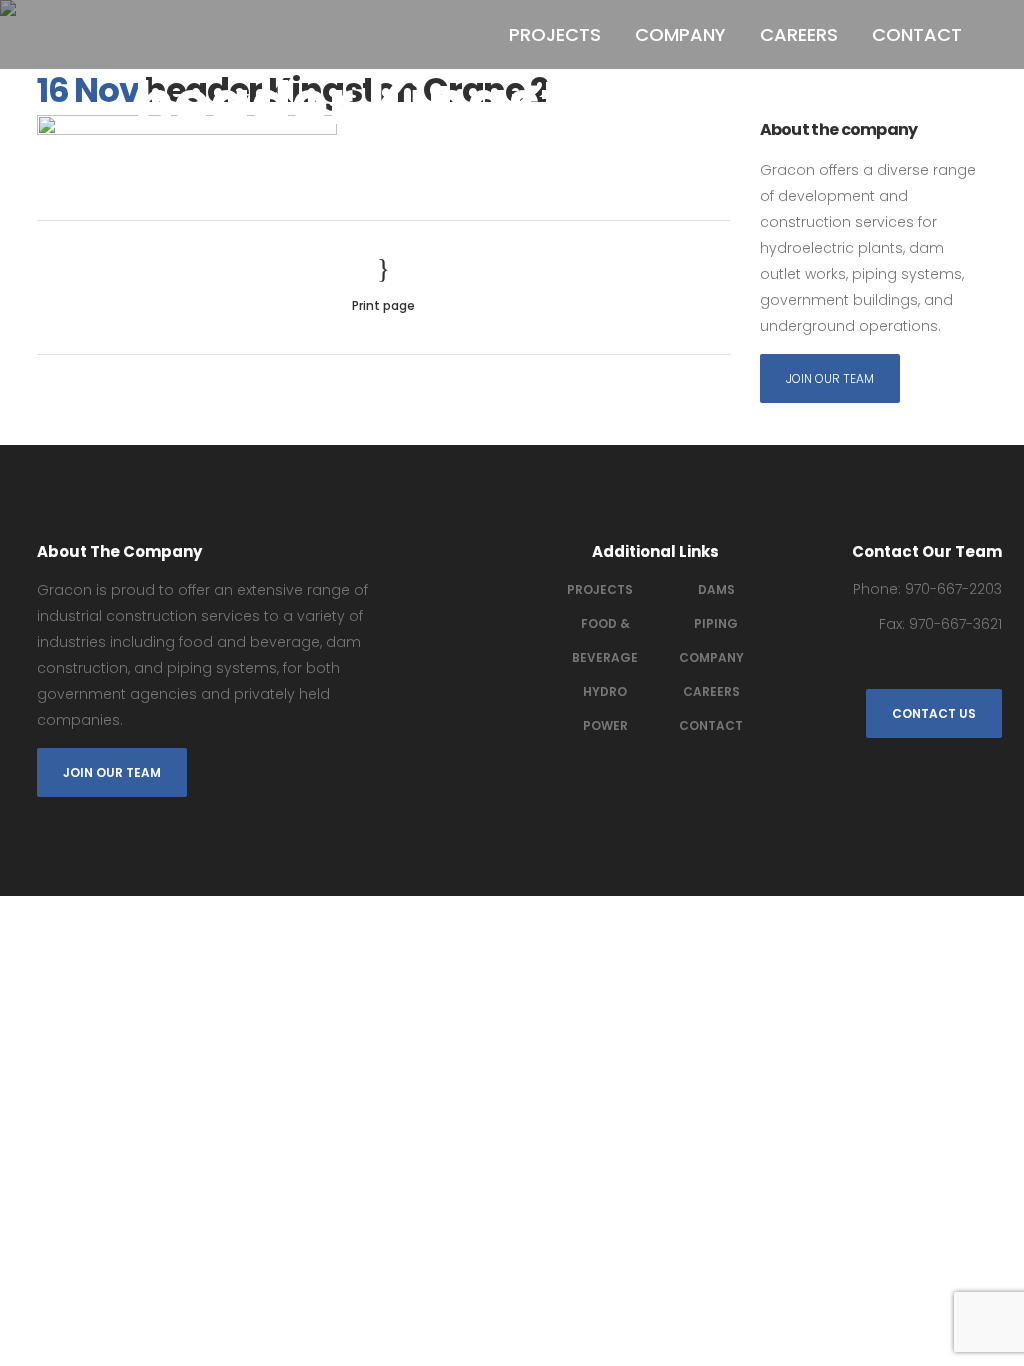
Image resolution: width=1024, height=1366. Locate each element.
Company (711, 657)
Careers (711, 691)
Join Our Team (830, 378)
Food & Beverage (605, 640)
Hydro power (605, 708)
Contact (711, 725)
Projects (600, 589)
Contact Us (934, 713)
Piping (716, 623)
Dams (716, 589)
